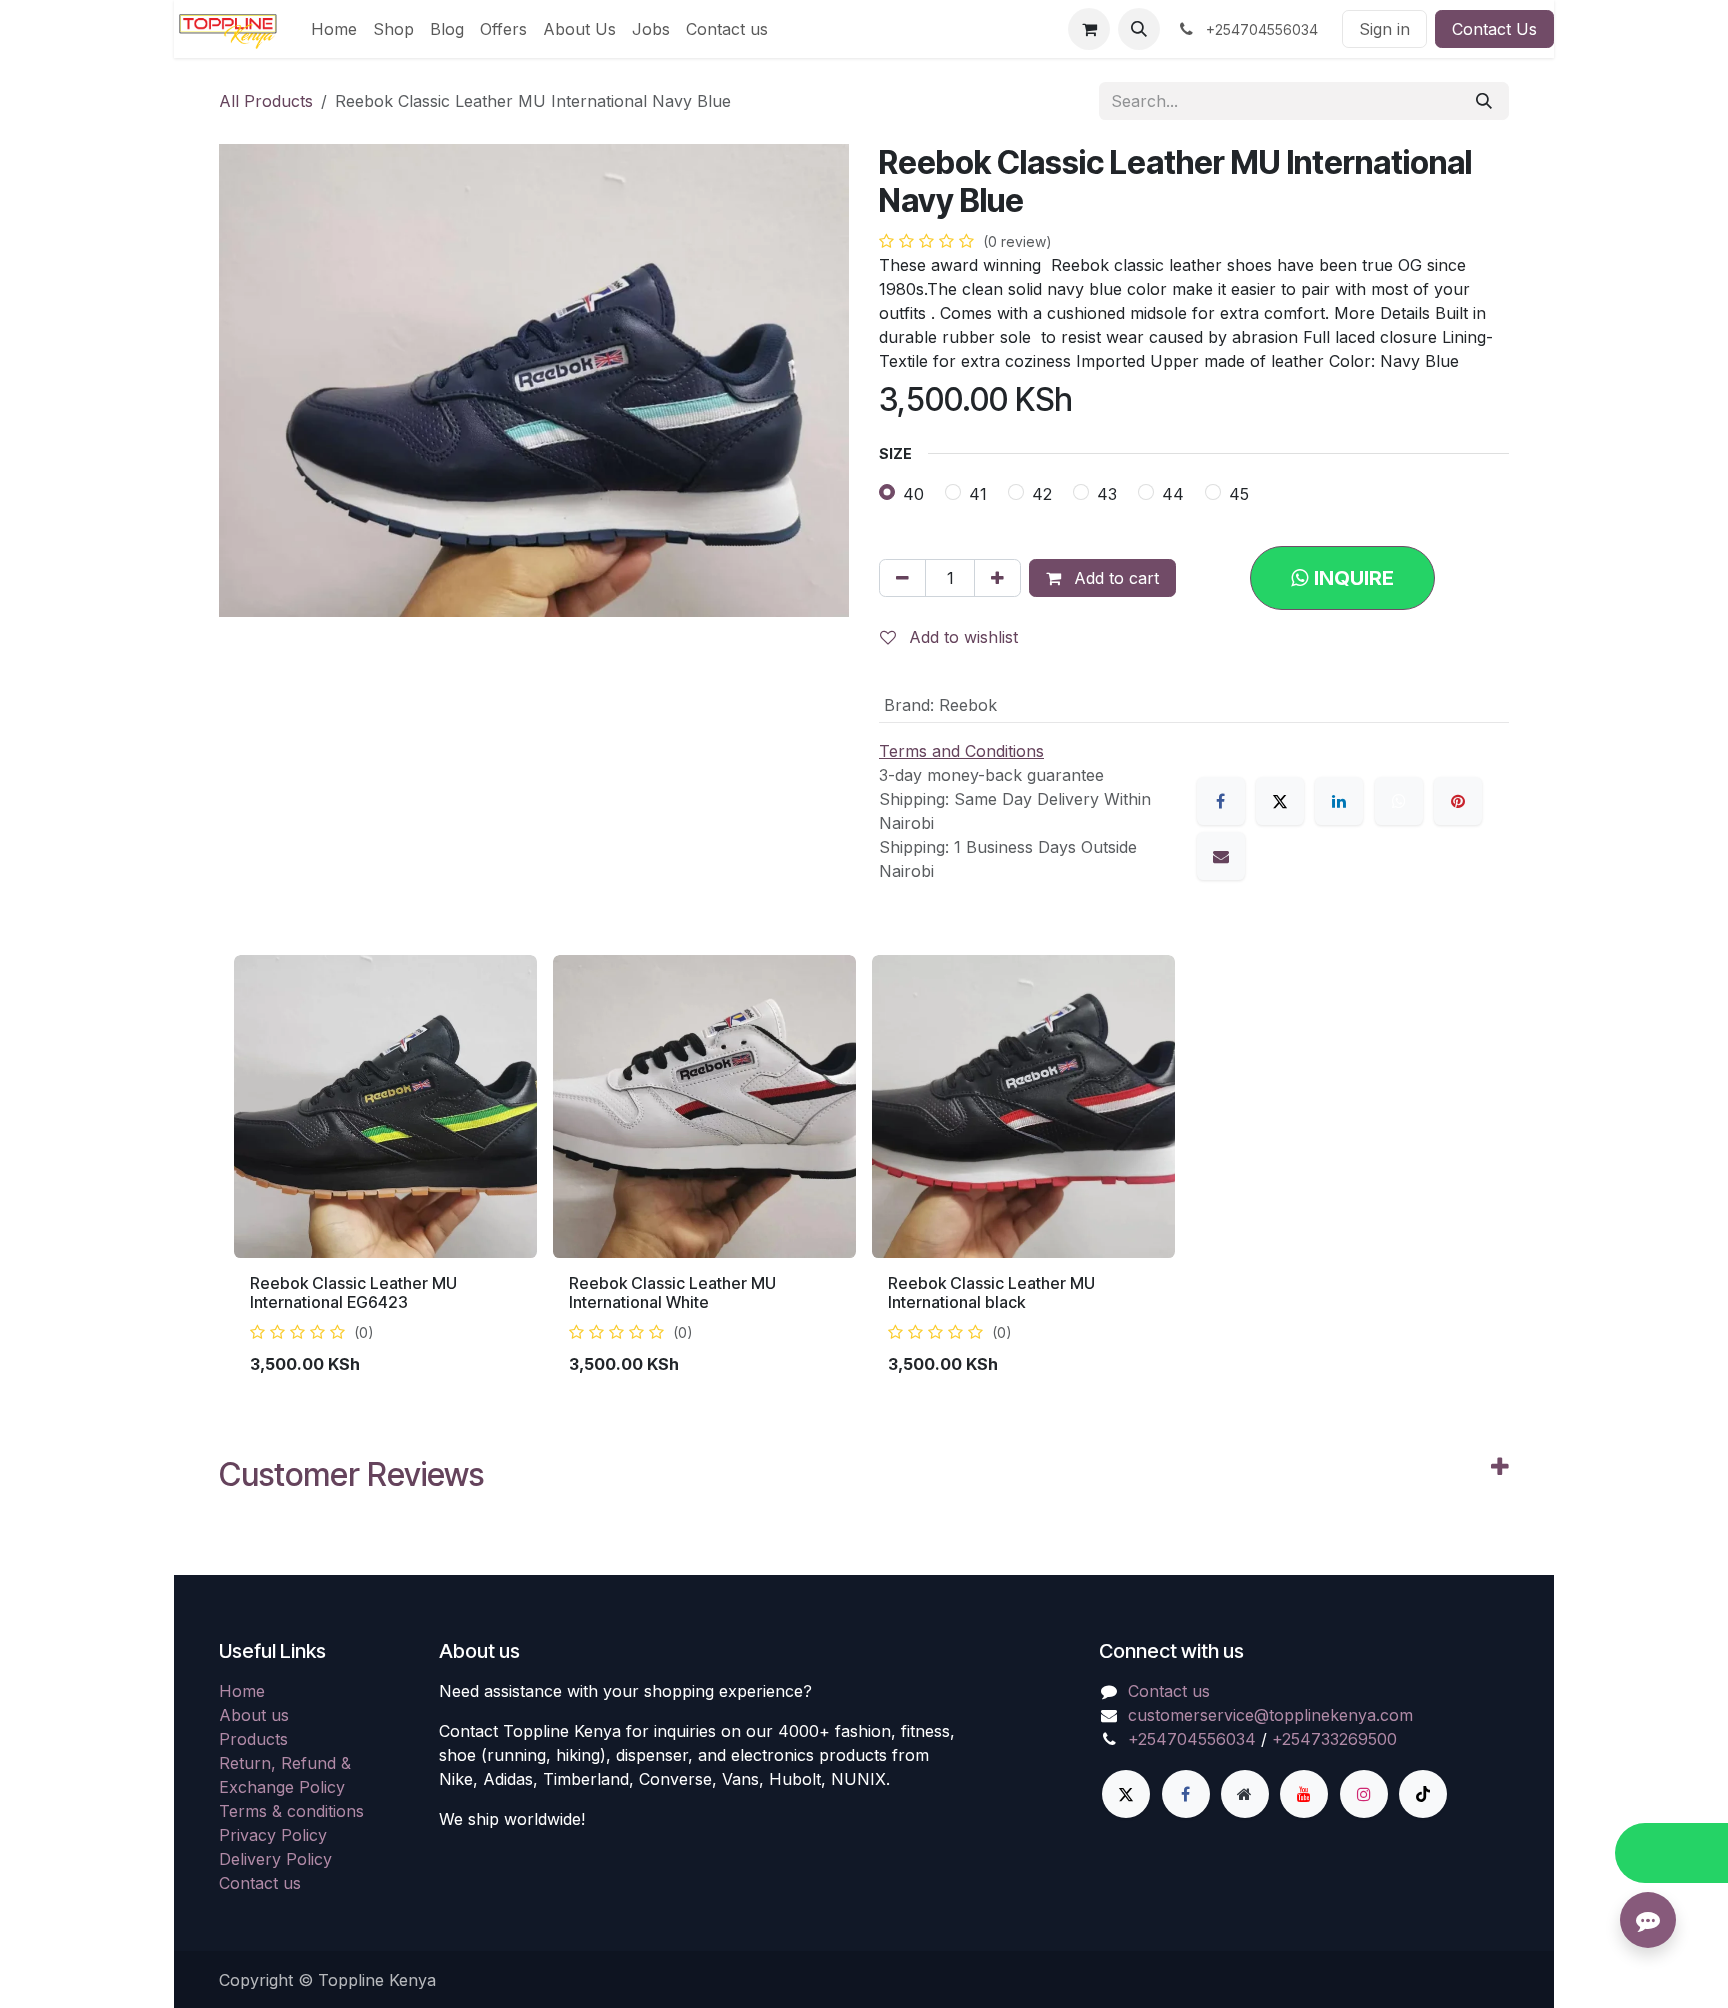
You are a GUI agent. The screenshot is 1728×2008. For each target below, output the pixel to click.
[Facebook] (1221, 801)
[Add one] (997, 578)
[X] (1280, 801)
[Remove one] (902, 578)
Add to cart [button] (1114, 578)
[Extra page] (1245, 1794)
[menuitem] (334, 29)
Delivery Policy (275, 1859)
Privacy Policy (273, 1835)
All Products (266, 101)
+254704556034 (1192, 1739)
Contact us (260, 1883)
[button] (1139, 29)
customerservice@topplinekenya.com (1270, 1715)
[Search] (1484, 101)
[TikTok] (1423, 1794)
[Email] (1221, 856)
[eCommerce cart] (1089, 29)
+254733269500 (1334, 1739)
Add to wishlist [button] (961, 637)
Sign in (1384, 29)
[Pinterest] (1458, 801)
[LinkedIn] (1339, 801)
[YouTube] (1304, 1794)
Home (242, 1691)
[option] (864, 1173)
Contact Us (1494, 29)
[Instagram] (1364, 1794)
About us (254, 1715)
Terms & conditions (291, 1811)
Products (253, 1739)
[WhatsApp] (1399, 801)
